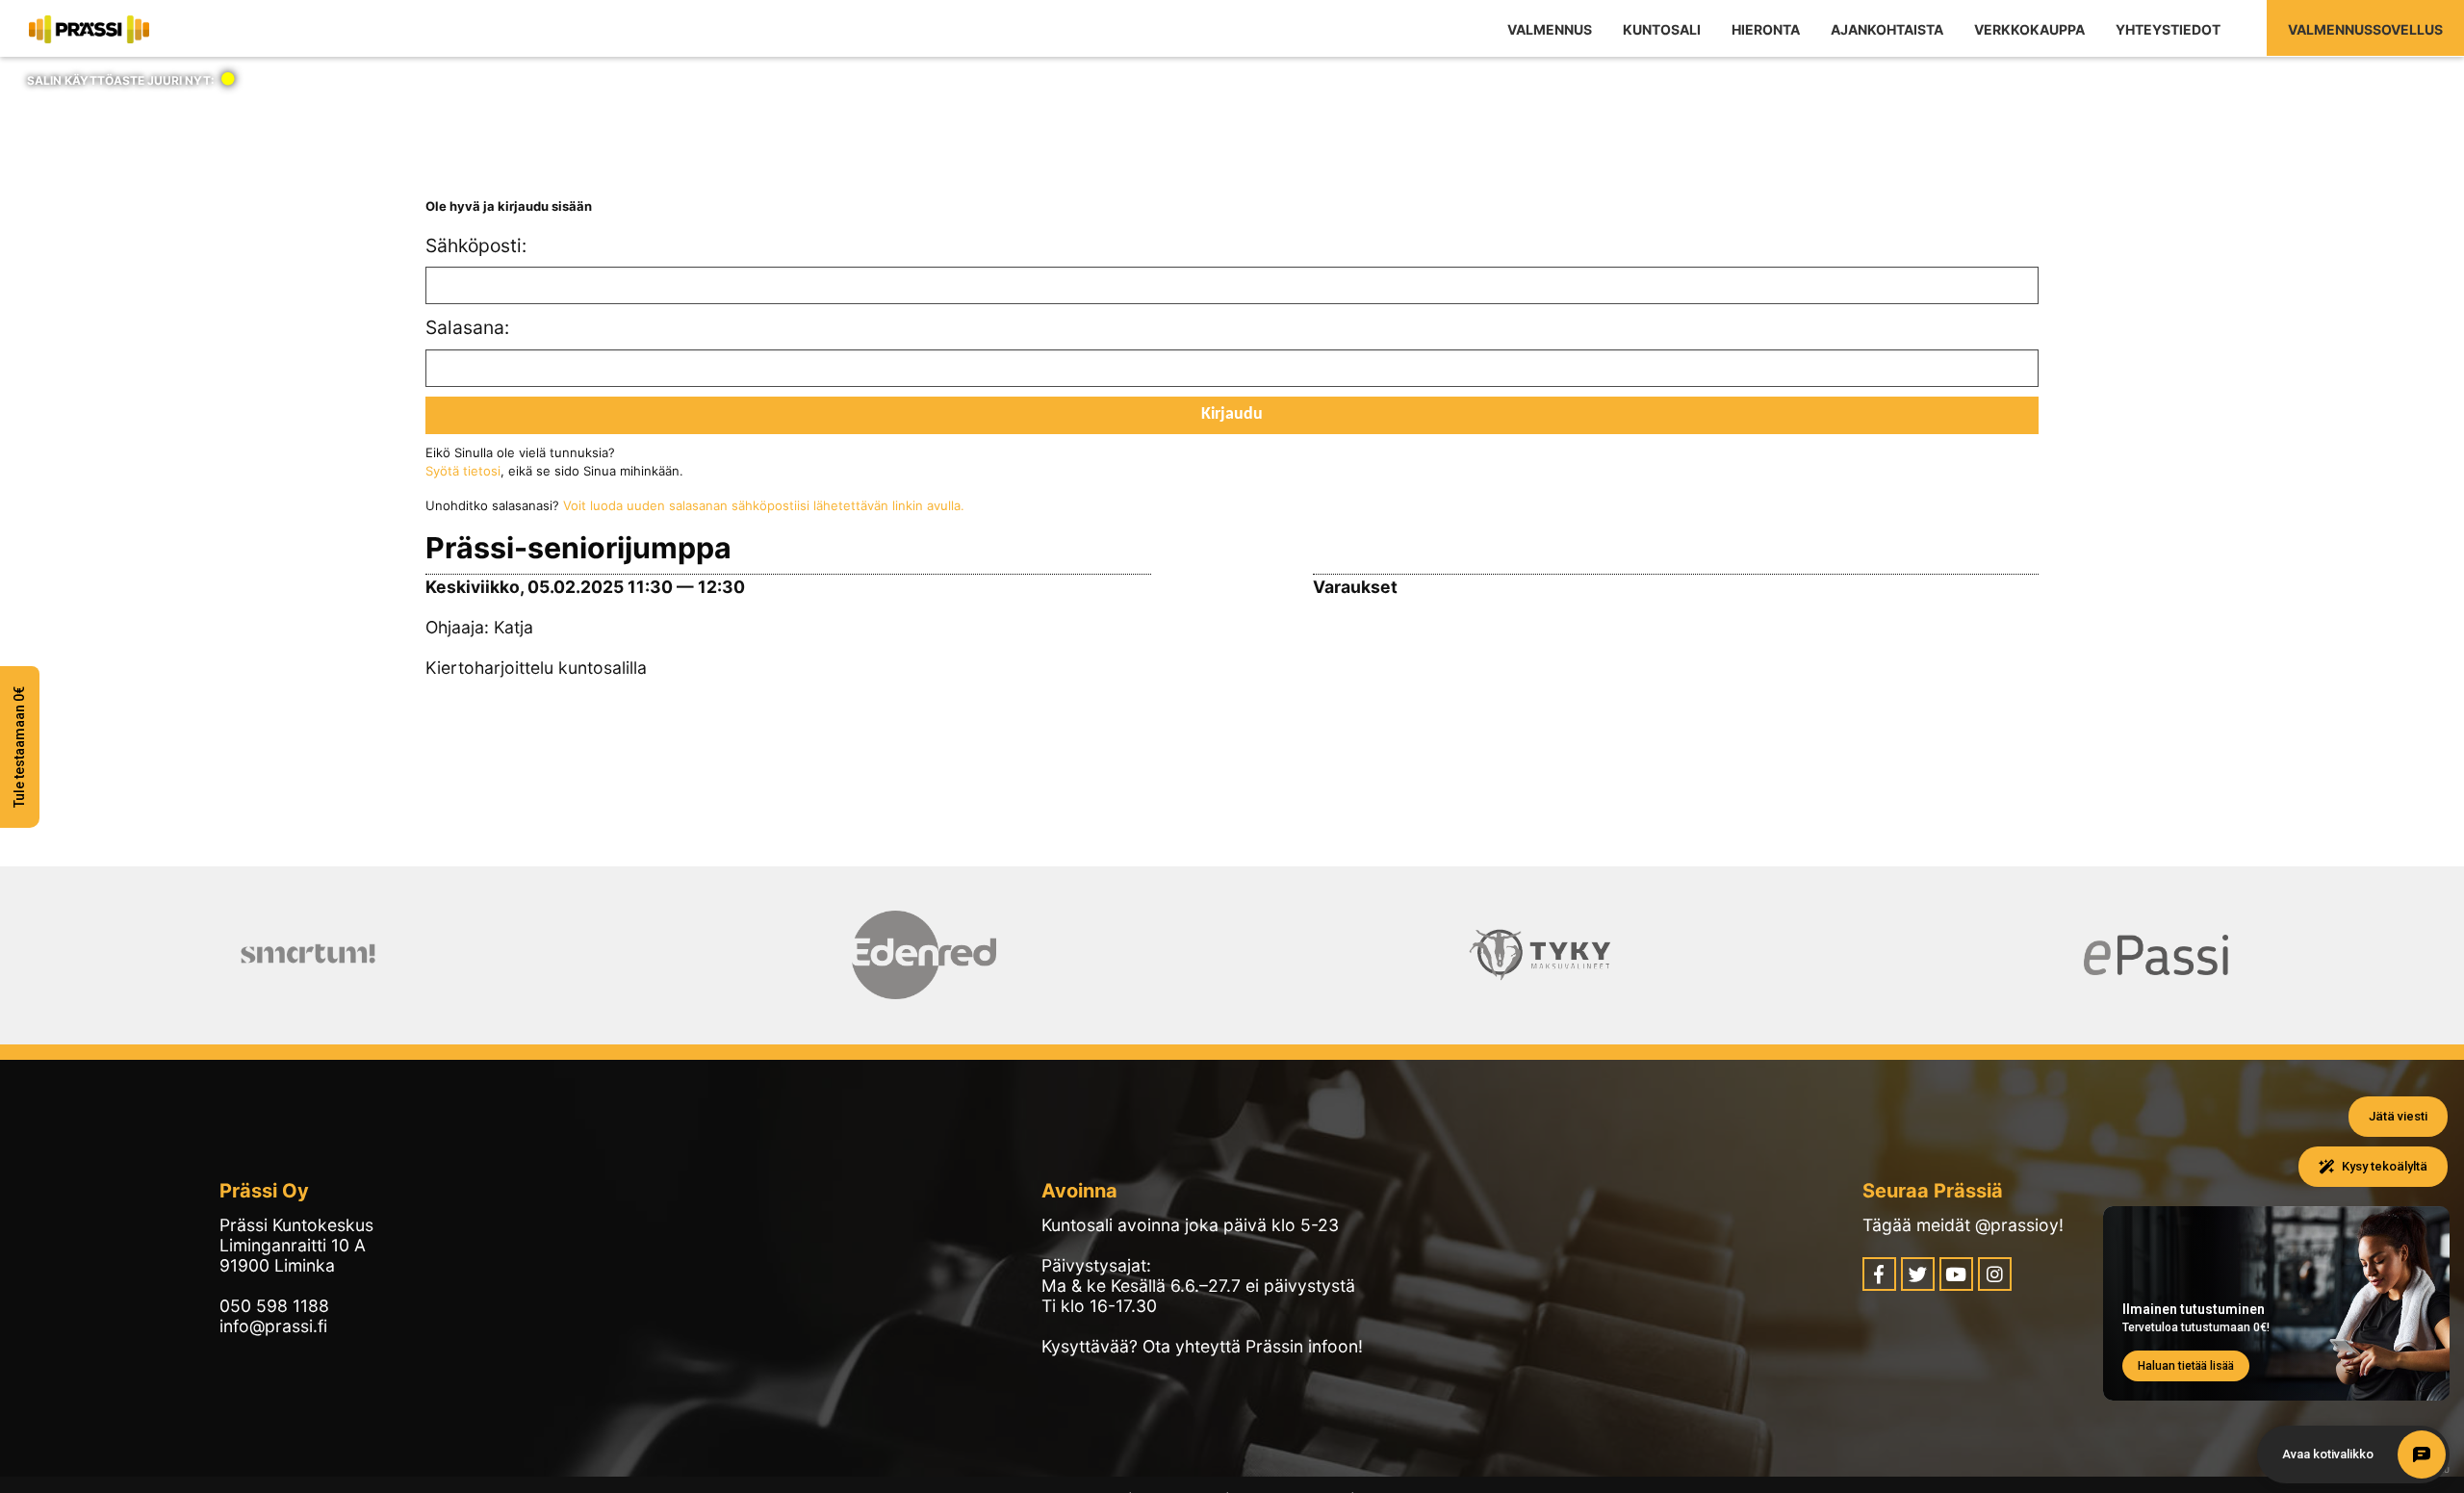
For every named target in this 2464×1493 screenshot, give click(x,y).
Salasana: (467, 327)
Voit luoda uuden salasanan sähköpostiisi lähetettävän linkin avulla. (764, 505)
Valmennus (1550, 29)
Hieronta (1766, 29)
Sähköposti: (474, 245)
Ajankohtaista (1887, 29)
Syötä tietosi (463, 471)
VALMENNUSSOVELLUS (2365, 29)
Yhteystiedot (2168, 29)
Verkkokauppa (2029, 29)
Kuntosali (1662, 29)
